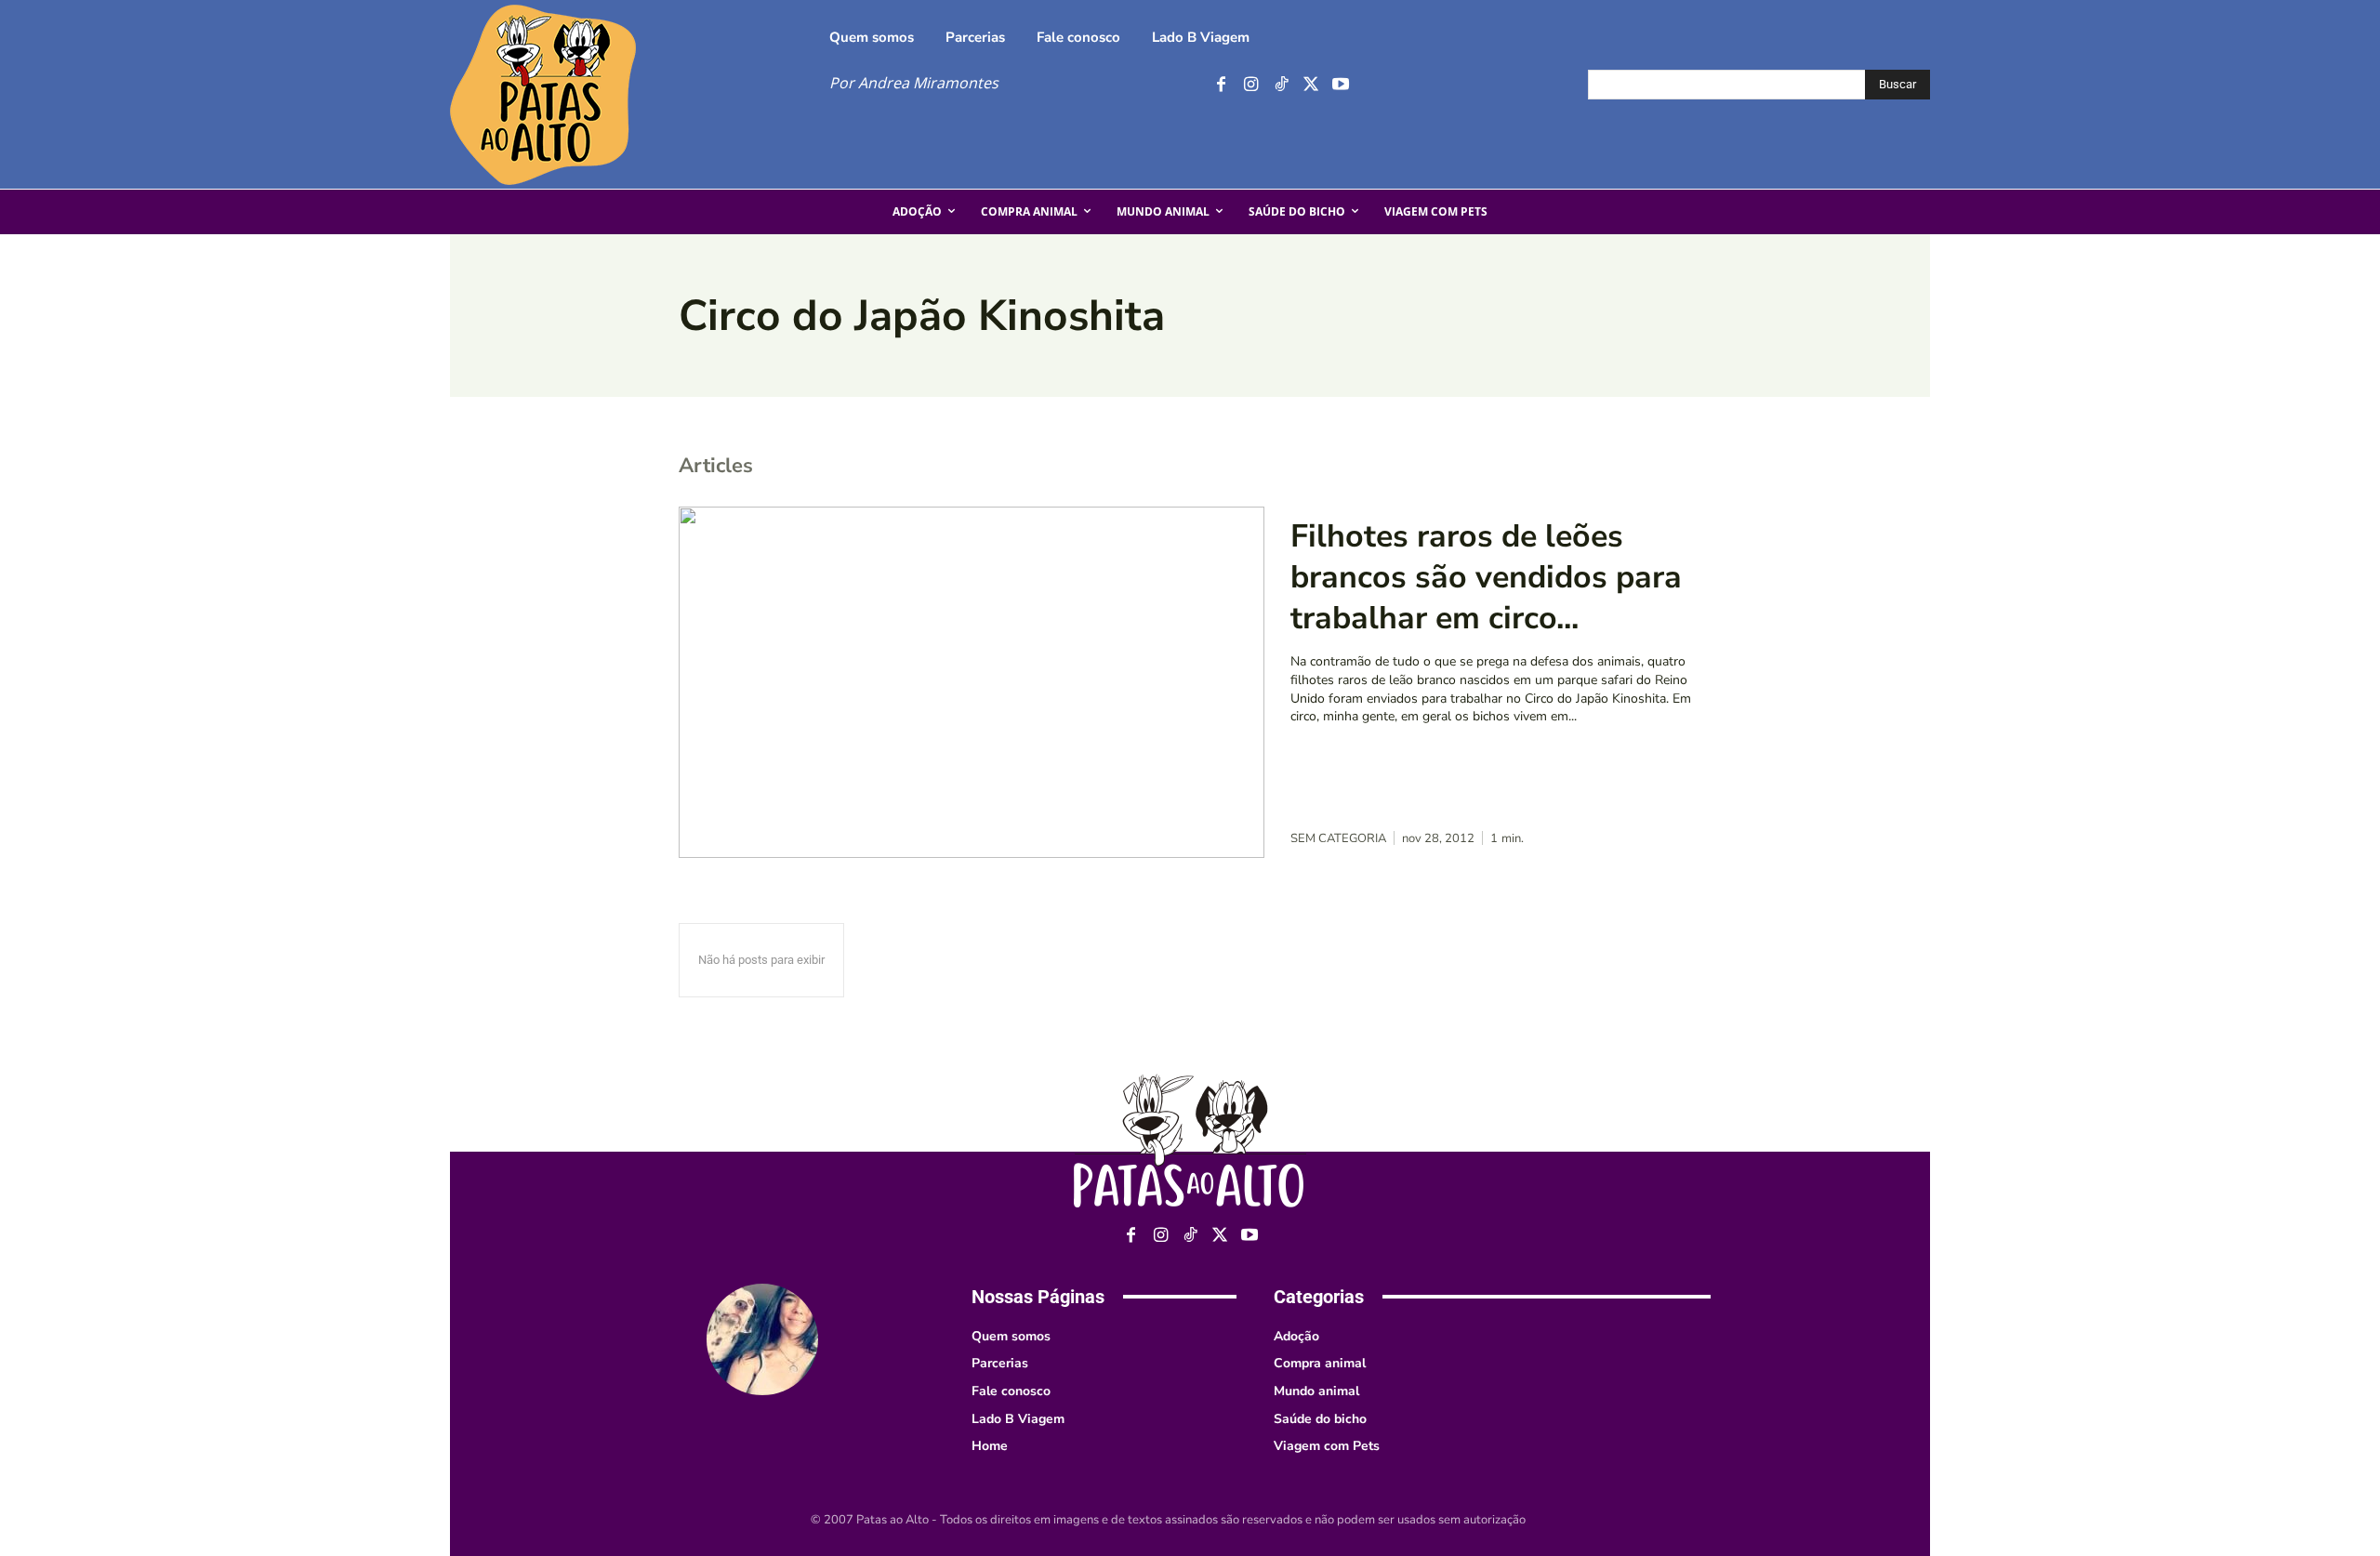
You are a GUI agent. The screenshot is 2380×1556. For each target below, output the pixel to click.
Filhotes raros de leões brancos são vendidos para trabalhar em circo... (1486, 577)
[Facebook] (1221, 85)
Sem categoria (1338, 839)
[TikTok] (1281, 85)
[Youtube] (1340, 85)
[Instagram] (1251, 85)
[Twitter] (1310, 85)
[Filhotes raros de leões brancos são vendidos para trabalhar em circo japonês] (972, 682)
